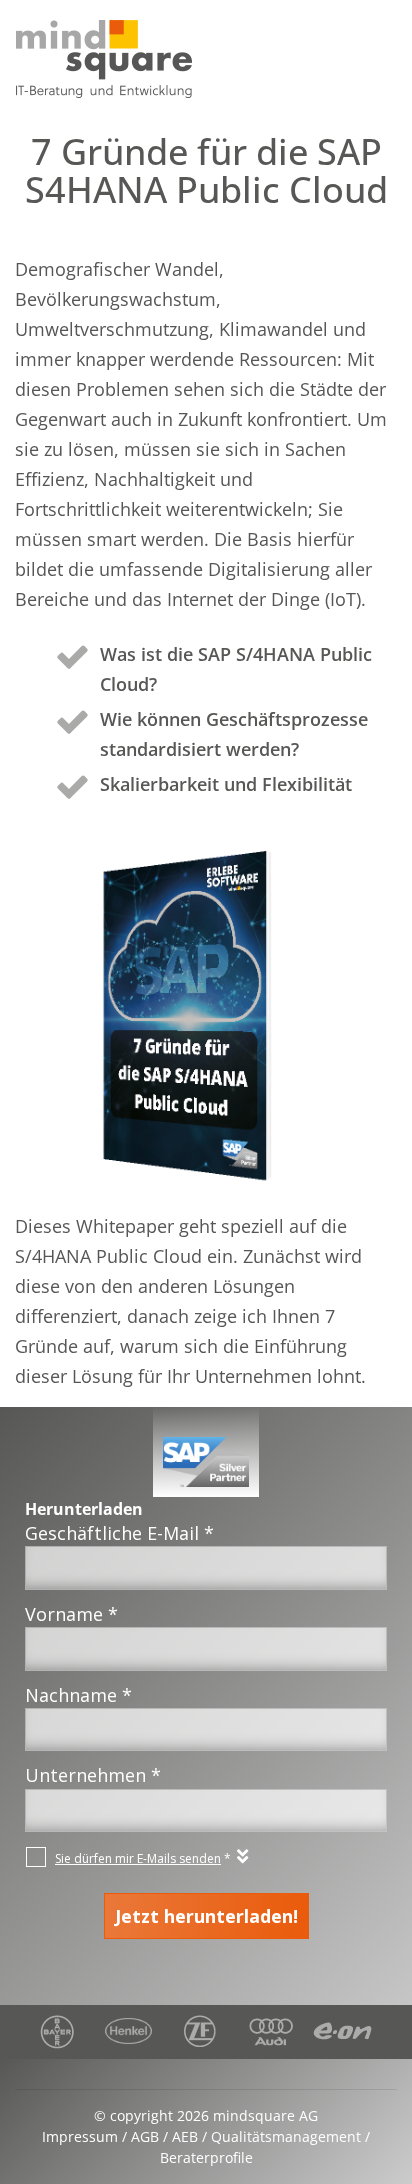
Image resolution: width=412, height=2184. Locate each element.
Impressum (80, 2136)
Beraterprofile (206, 2157)
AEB (185, 2136)
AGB (145, 2136)
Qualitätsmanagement (286, 2136)
